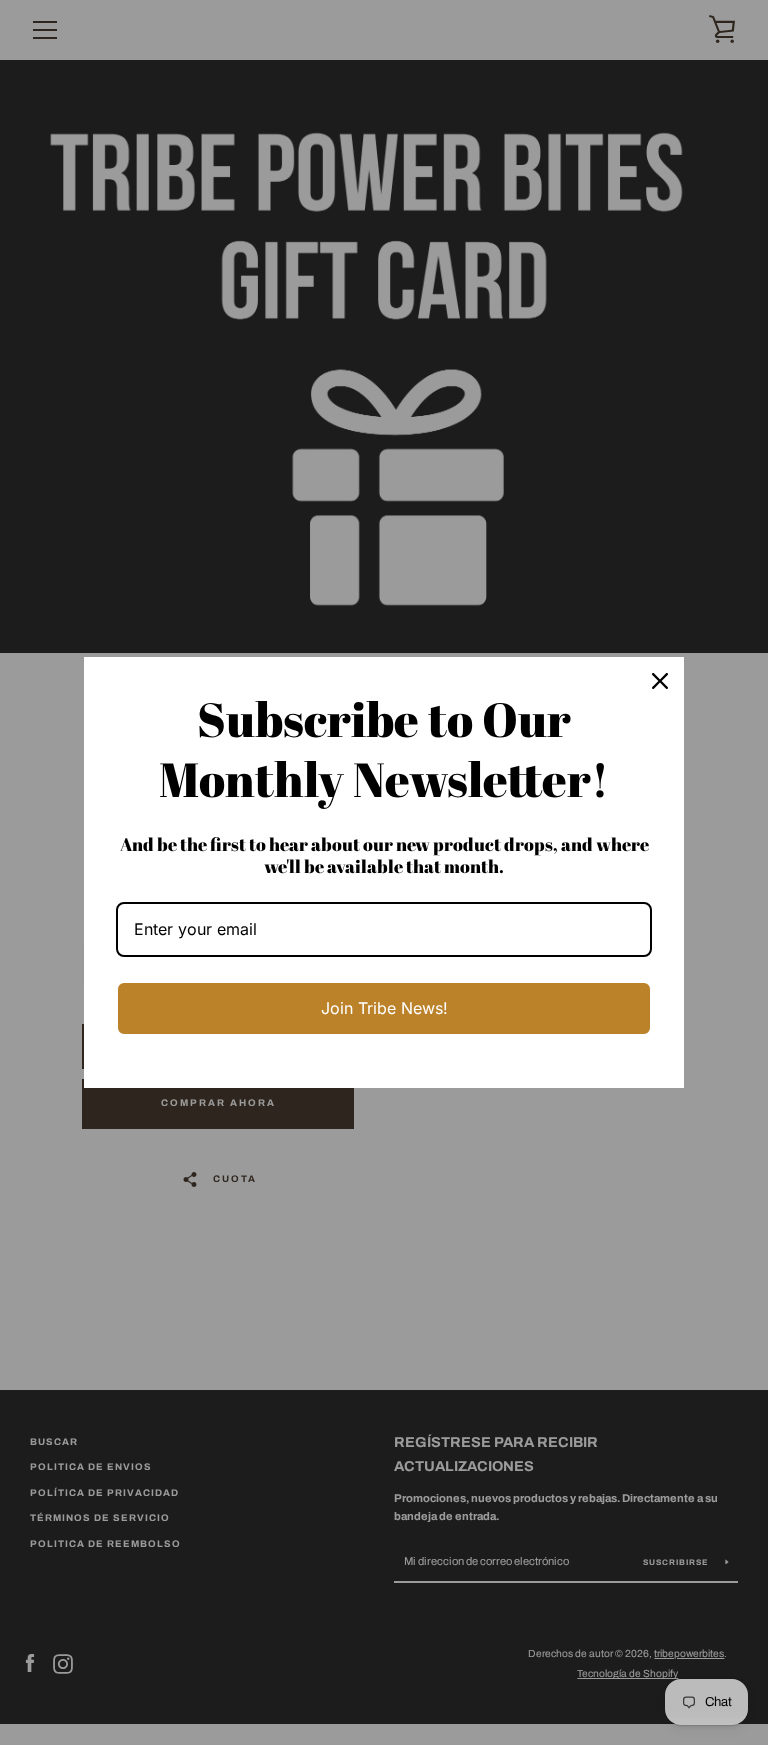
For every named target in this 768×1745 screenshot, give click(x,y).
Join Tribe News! (384, 1008)
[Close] (660, 681)
